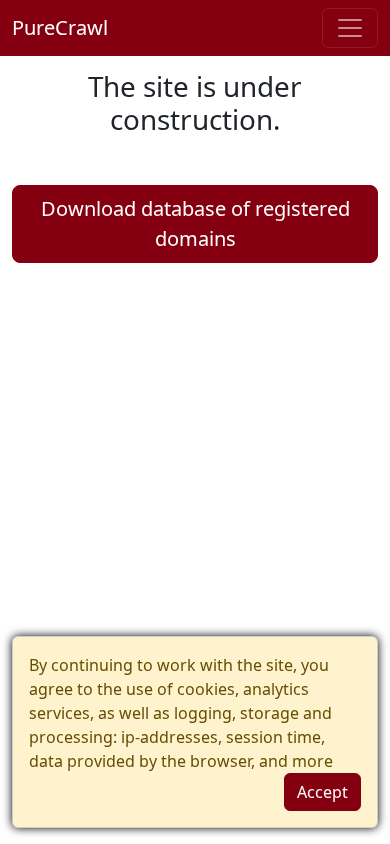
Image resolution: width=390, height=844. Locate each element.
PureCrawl (60, 27)
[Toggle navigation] (350, 28)
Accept (322, 792)
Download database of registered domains (195, 223)
